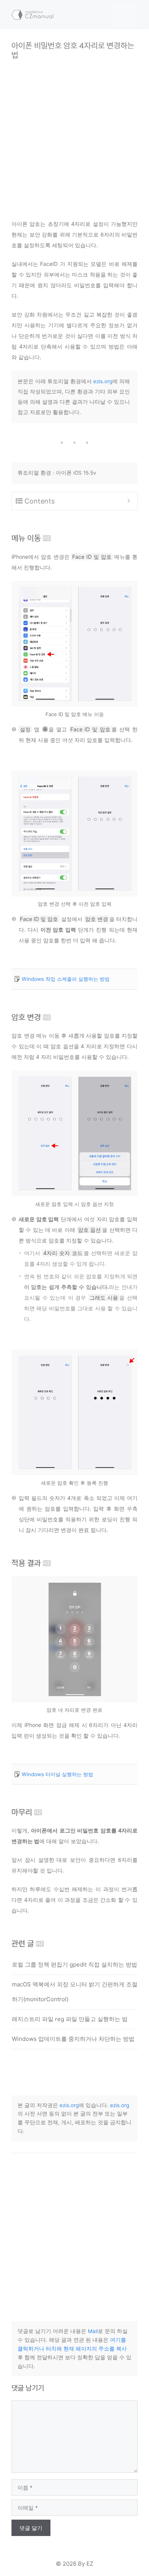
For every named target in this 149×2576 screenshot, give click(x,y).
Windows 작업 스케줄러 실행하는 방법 (66, 979)
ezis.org (103, 381)
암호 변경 (26, 1017)
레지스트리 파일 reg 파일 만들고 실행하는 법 (70, 2019)
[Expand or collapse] (129, 501)
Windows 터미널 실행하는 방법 (57, 1774)
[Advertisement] (74, 134)
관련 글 (23, 1944)
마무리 (22, 1812)
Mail (93, 2331)
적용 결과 (26, 1563)
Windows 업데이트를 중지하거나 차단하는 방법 (73, 2039)
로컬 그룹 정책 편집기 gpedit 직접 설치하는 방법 (74, 1964)
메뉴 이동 (26, 538)
